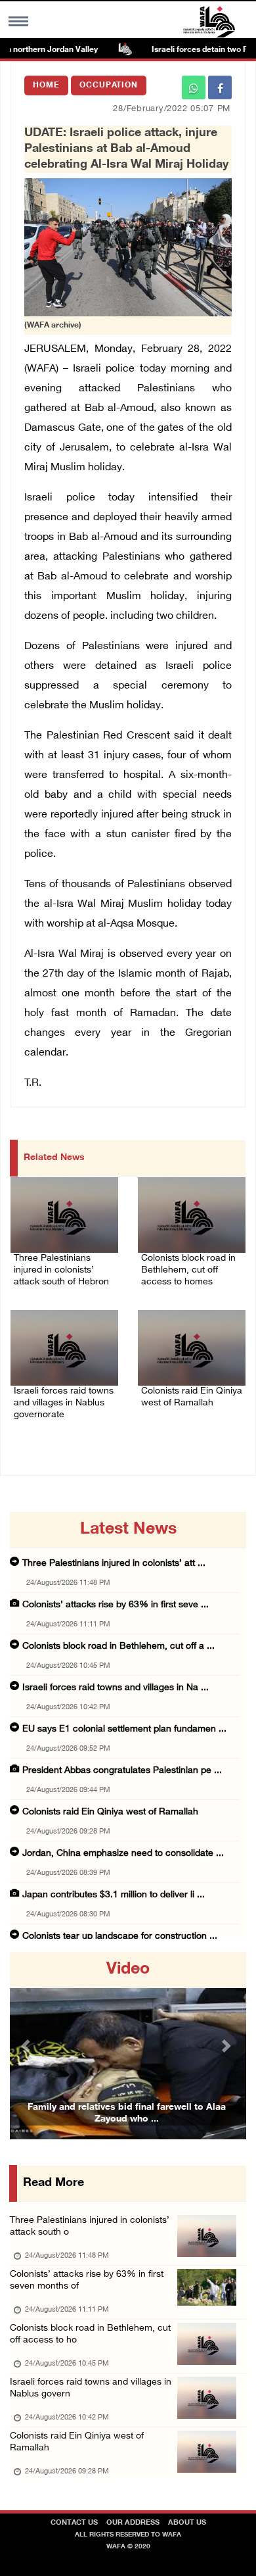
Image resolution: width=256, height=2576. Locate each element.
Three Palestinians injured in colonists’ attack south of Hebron (61, 1270)
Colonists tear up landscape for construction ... (120, 1936)
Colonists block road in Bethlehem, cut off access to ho (90, 2334)
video (128, 1970)
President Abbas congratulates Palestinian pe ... (122, 1771)
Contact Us (74, 2523)
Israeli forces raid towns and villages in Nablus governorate (64, 1403)
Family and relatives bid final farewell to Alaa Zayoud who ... (127, 2113)
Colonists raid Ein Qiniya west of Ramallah (192, 1397)
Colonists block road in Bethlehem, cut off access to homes (188, 1270)
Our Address (133, 2523)
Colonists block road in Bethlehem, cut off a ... (118, 1646)
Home (46, 85)
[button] (28, 2046)
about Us (187, 2523)
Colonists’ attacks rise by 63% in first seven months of (87, 2280)
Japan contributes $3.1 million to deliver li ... (114, 1895)
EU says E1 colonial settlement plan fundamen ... (124, 1729)
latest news (128, 1530)
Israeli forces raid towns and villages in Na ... (116, 1688)
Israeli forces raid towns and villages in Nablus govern (91, 2388)
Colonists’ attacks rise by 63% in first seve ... (116, 1605)
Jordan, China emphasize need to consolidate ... (123, 1854)
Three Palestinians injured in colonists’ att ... (114, 1564)
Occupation (109, 85)
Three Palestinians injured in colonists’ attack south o (90, 2226)
